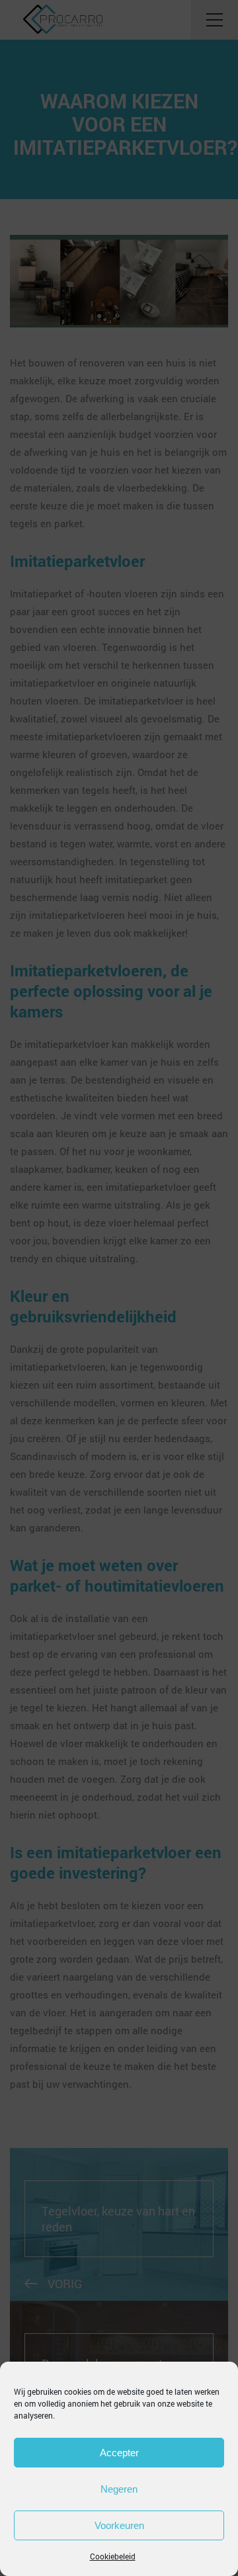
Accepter (119, 2453)
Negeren (119, 2489)
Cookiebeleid (113, 2556)
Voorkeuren (119, 2525)
